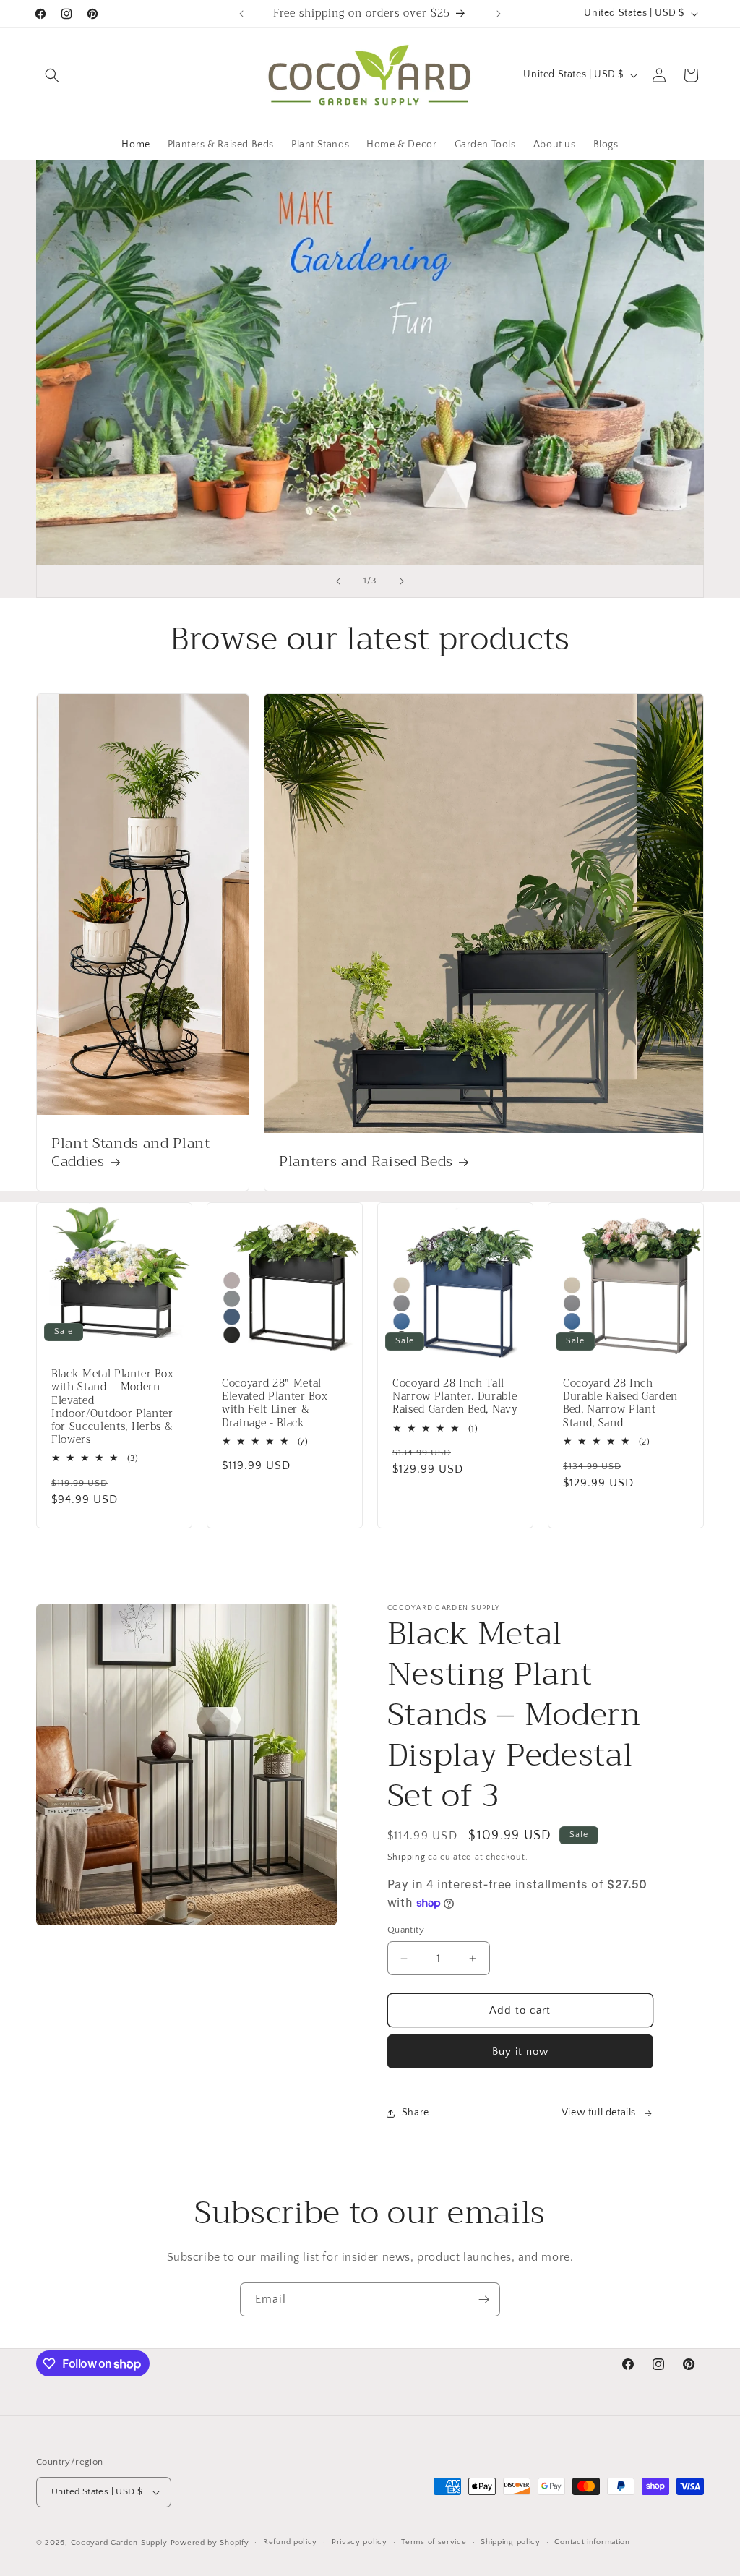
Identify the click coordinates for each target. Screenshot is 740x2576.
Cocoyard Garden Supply (119, 2543)
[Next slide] (402, 581)
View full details (599, 2113)
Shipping (406, 1857)
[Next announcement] (499, 14)
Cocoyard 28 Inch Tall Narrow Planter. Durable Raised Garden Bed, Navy (455, 1397)
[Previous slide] (338, 581)
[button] (52, 75)
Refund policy (290, 2542)
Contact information (592, 2542)
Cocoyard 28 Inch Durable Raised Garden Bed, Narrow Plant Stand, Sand (620, 1404)
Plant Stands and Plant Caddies (131, 1152)
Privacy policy (360, 2542)
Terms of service (434, 2542)
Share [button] (416, 2113)
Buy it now (520, 2051)
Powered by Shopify (210, 2543)
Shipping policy (511, 2542)
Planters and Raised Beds (366, 1161)
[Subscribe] (483, 2299)
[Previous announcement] (241, 14)
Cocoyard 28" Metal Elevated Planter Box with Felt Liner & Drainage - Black (275, 1404)
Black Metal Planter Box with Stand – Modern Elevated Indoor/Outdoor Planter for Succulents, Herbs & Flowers (112, 1408)
